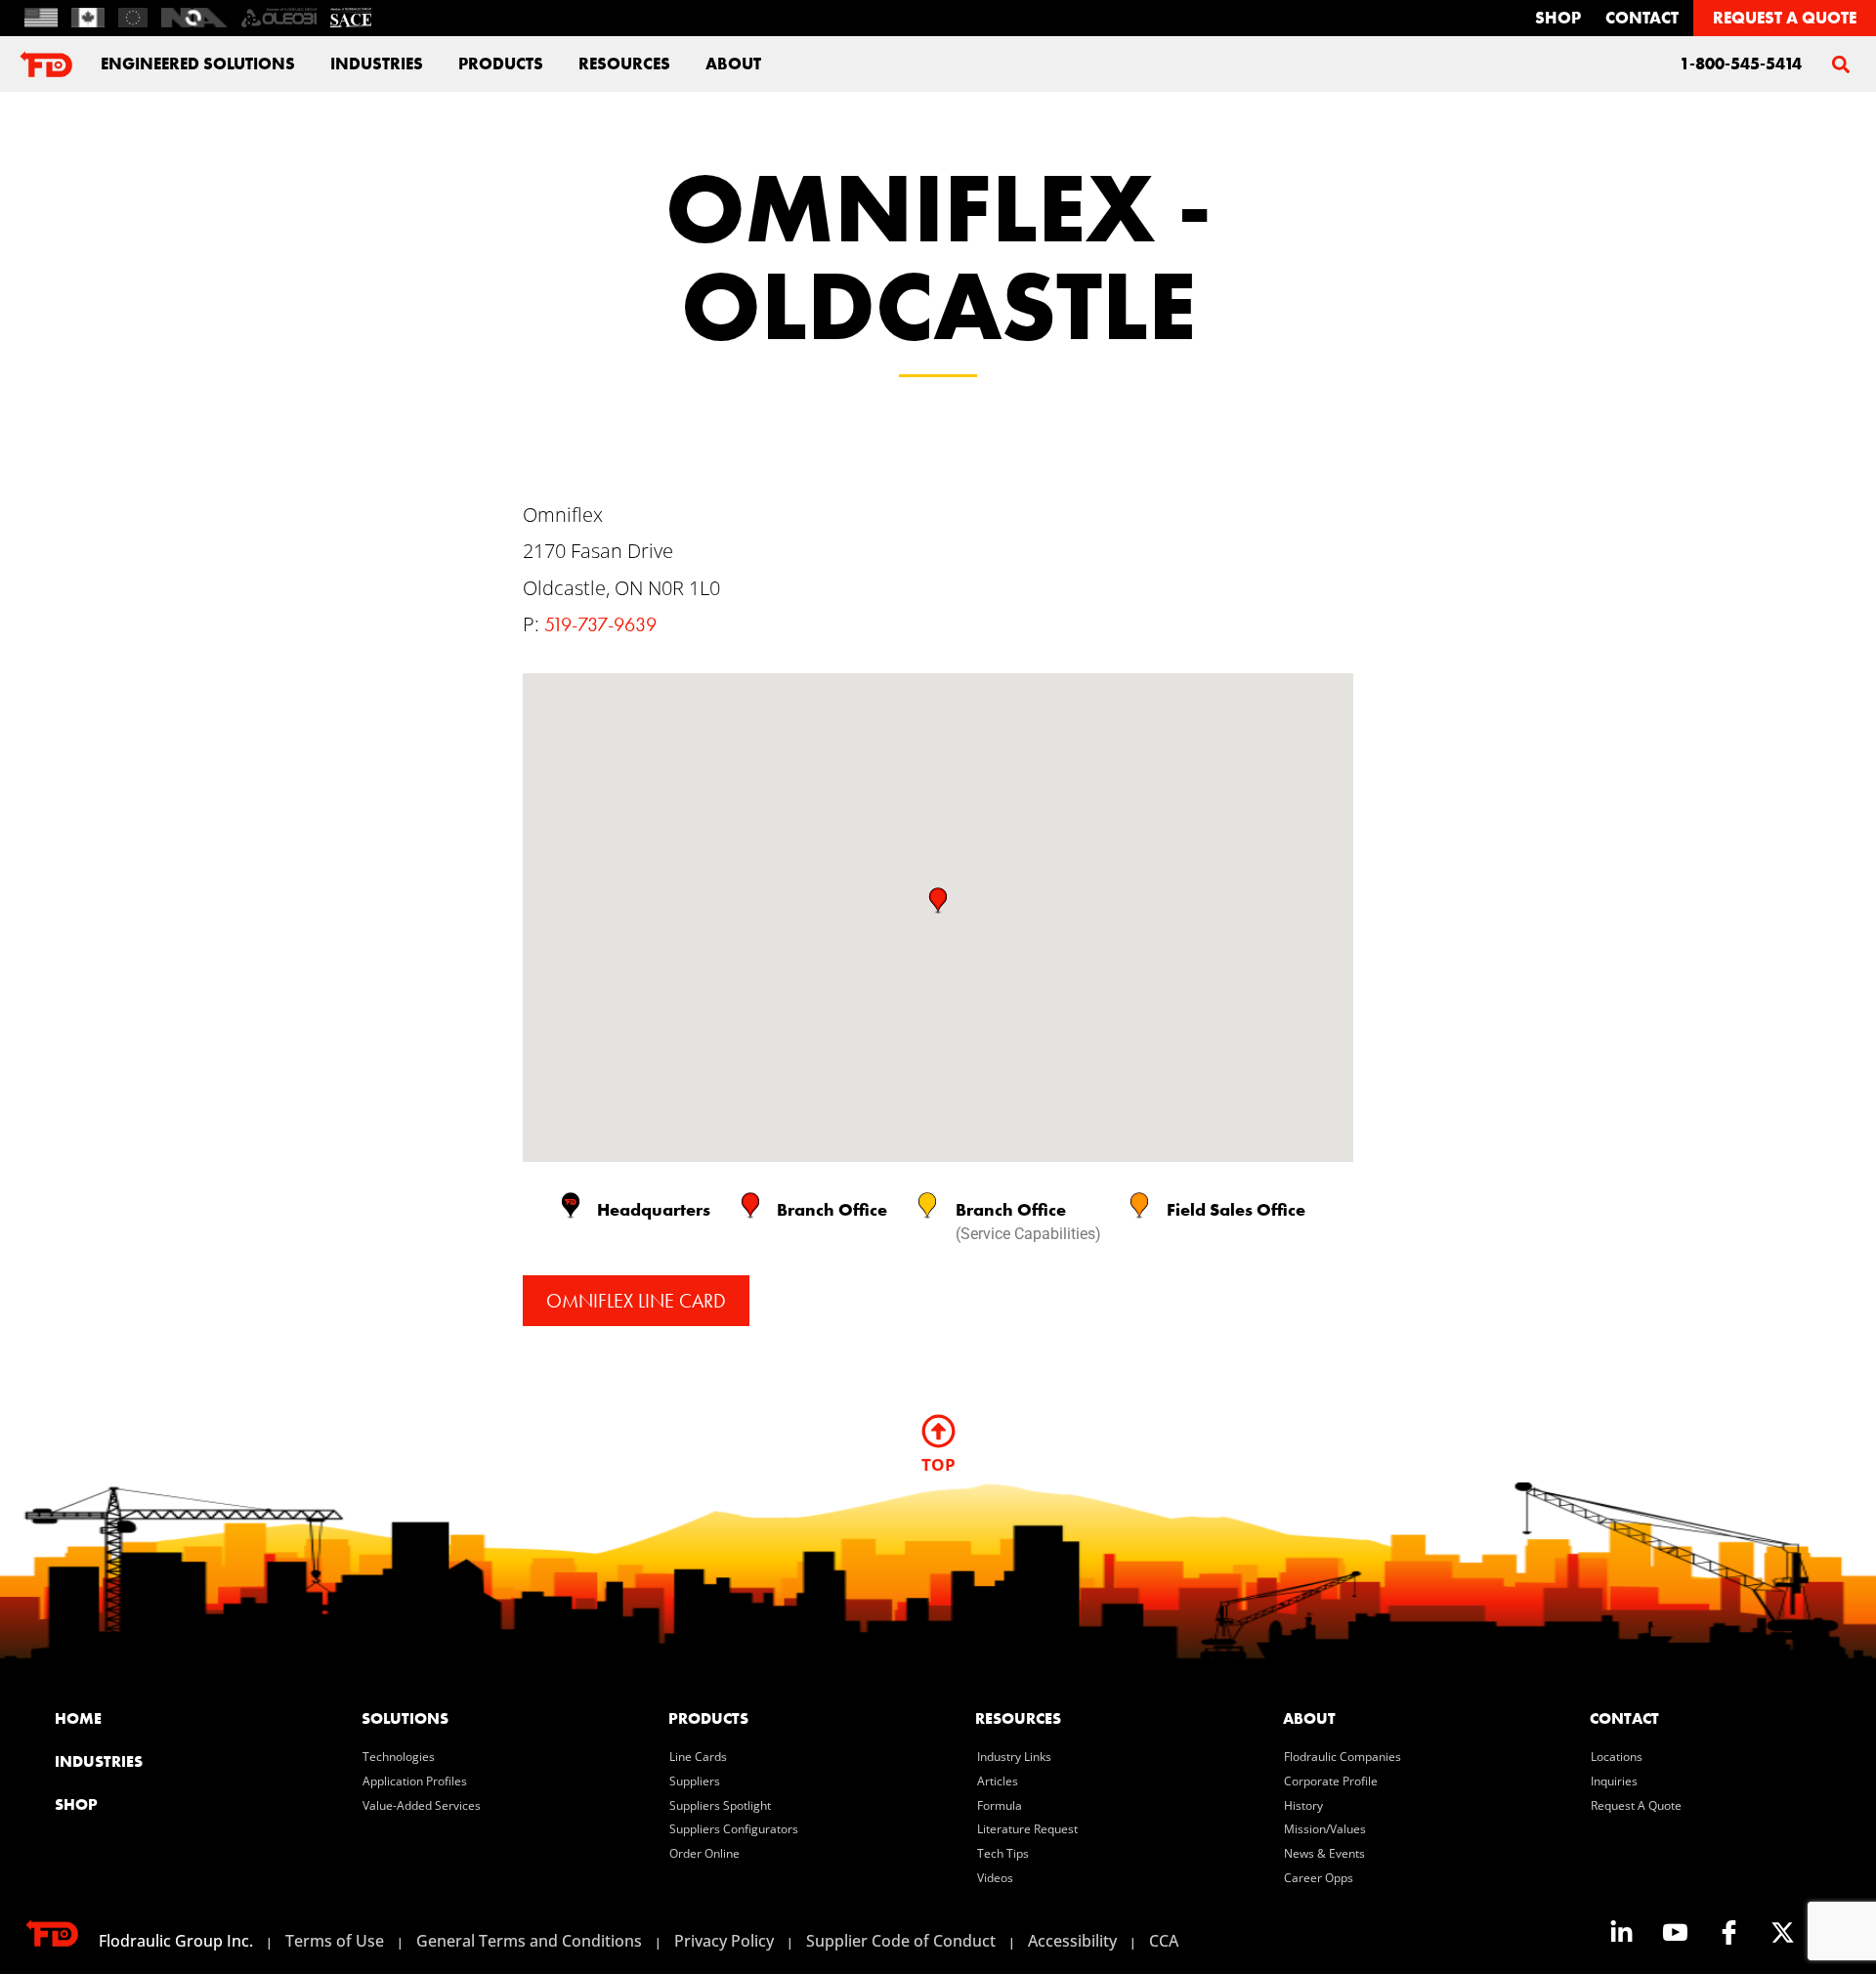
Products (501, 64)
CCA (1164, 1941)
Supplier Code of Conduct (901, 1941)
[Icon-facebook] (1728, 1932)
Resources (624, 64)
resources (1018, 1718)
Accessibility (1072, 1941)
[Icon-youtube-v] (1675, 1932)
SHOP (76, 1804)
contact (1642, 18)
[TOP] (938, 1431)
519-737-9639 (600, 624)
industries (377, 64)
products (708, 1718)
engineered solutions (198, 64)
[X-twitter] (1782, 1932)
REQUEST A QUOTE (1785, 18)
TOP (938, 1464)
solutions (405, 1718)
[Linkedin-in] (1621, 1932)
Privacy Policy (724, 1941)
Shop (1558, 18)
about (733, 64)
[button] (1840, 64)
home (78, 1718)
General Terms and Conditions (529, 1941)
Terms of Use (335, 1941)
